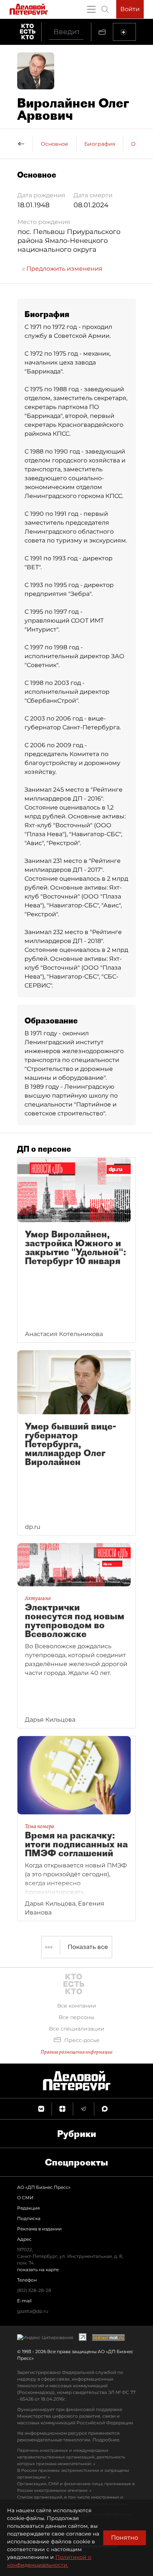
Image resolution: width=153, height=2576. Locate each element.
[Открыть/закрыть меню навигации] (91, 9)
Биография (100, 144)
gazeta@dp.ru (33, 2311)
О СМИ (25, 2198)
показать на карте (38, 2270)
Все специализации (77, 2029)
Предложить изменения (64, 269)
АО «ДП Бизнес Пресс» (44, 2187)
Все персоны (76, 2017)
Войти (130, 9)
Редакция (28, 2208)
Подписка (29, 2218)
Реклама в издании (39, 2229)
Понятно (125, 2538)
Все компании (77, 2006)
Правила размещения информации (76, 2052)
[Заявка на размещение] (124, 32)
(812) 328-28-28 (34, 2290)
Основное (55, 144)
